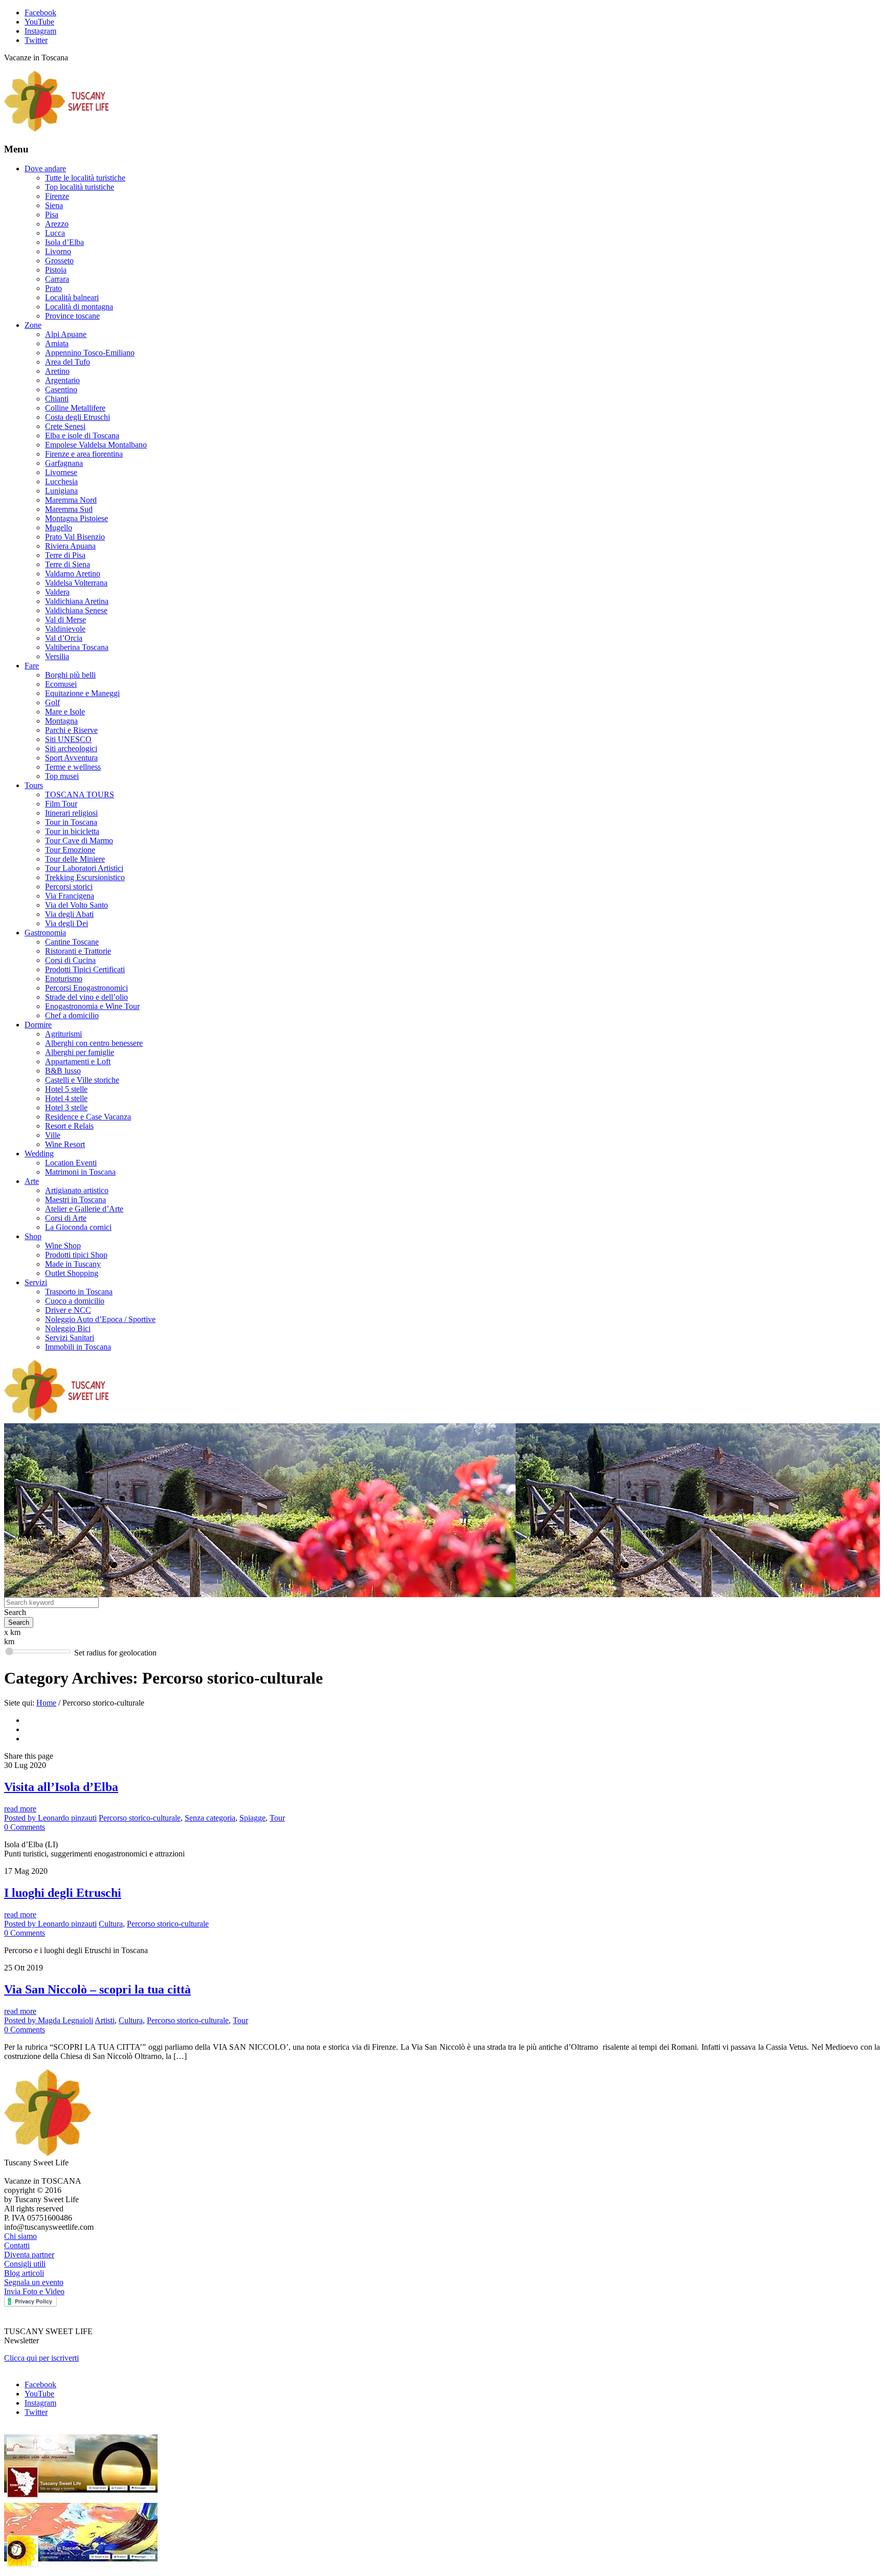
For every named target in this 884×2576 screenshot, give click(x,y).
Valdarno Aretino (73, 574)
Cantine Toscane (72, 942)
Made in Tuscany (73, 1264)
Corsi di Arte (66, 1218)
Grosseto (59, 261)
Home (46, 1703)
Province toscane (72, 316)
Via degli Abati (69, 914)
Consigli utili (25, 2264)
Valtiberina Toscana (77, 647)
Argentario (62, 380)
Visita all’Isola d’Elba (61, 1787)
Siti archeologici (71, 748)
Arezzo (57, 224)
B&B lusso (63, 1071)
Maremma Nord (71, 500)
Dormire (38, 1025)
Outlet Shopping (72, 1273)
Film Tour (61, 804)
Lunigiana (61, 491)
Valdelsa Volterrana (76, 583)
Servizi (36, 1282)
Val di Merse (65, 620)
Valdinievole (65, 629)
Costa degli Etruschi (78, 417)
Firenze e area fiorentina (84, 454)
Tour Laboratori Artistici (84, 868)
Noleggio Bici (68, 1328)
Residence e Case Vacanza (88, 1117)
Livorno (58, 251)
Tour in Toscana (71, 822)
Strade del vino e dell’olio (86, 997)
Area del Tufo (68, 362)
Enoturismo (64, 979)
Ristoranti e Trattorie (78, 951)
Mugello (59, 528)
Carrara (57, 279)
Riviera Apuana (70, 546)
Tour (277, 1818)
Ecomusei (61, 684)
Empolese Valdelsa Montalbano (96, 445)
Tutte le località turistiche (85, 178)
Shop (33, 1236)
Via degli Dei (67, 923)
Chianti (57, 399)
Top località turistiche (80, 187)
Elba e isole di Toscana (82, 435)
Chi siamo (20, 2236)
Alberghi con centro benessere (94, 1043)
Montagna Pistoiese (76, 518)
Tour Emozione (70, 850)
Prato (53, 288)
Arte (32, 1181)
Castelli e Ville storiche (82, 1080)
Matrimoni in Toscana (80, 1172)
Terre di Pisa (65, 555)
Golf (52, 702)
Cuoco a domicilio (75, 1301)
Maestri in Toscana (75, 1200)
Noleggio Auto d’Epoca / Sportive (100, 1319)
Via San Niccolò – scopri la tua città (97, 1989)
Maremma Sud (69, 509)
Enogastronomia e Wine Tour (92, 1006)
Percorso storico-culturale (140, 1818)
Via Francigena (70, 896)
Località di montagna (79, 307)
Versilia (57, 656)
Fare (32, 666)
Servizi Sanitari (70, 1338)
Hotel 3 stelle (66, 1107)
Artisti (105, 2020)
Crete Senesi (65, 426)
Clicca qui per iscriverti (41, 2358)
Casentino (61, 389)
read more (20, 1809)
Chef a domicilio (72, 1015)
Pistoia (56, 270)
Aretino (57, 371)
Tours (34, 785)
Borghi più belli (70, 675)
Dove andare (45, 169)
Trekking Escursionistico (85, 877)
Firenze (57, 196)
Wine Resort (65, 1144)
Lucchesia (61, 481)
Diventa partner (29, 2255)
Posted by (50, 1818)
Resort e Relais (69, 1126)
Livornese (61, 472)
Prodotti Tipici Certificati (85, 969)
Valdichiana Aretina (77, 601)
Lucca (55, 233)
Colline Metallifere (75, 408)
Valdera (57, 592)
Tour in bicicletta (72, 831)
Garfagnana (64, 463)
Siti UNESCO (68, 739)
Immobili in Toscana (78, 1347)
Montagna (61, 721)
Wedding (39, 1153)
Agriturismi (63, 1034)
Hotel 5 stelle (66, 1089)
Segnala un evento (34, 2282)
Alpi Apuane (66, 334)
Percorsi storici (69, 887)
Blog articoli (24, 2273)
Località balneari (72, 297)
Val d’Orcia (64, 638)
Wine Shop (63, 1246)
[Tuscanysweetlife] (57, 129)
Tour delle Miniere (75, 859)
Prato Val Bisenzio (75, 537)
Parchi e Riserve (71, 730)
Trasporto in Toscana (79, 1292)
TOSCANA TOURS (80, 794)
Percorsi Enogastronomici (86, 988)
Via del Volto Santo (76, 905)
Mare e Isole (65, 712)
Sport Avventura (71, 758)
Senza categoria (210, 1818)
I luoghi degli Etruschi (63, 1893)
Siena (54, 205)
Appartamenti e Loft (78, 1061)
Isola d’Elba (64, 242)
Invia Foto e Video (34, 2291)
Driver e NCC (68, 1310)
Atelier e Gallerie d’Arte (84, 1209)
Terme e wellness (73, 767)
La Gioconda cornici (78, 1227)
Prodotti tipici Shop (76, 1255)
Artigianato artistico (77, 1190)
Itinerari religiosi (71, 813)
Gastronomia (45, 933)
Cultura (111, 1924)
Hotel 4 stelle (66, 1098)
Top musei (62, 776)
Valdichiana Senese (76, 610)
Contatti (17, 2245)
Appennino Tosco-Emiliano (90, 353)
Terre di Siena (68, 564)
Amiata (57, 343)
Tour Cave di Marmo (79, 841)
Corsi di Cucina (70, 960)
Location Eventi (71, 1163)
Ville (53, 1135)
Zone (33, 325)
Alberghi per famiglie (80, 1052)
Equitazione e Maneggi (82, 693)
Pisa (52, 215)
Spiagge (252, 1818)
